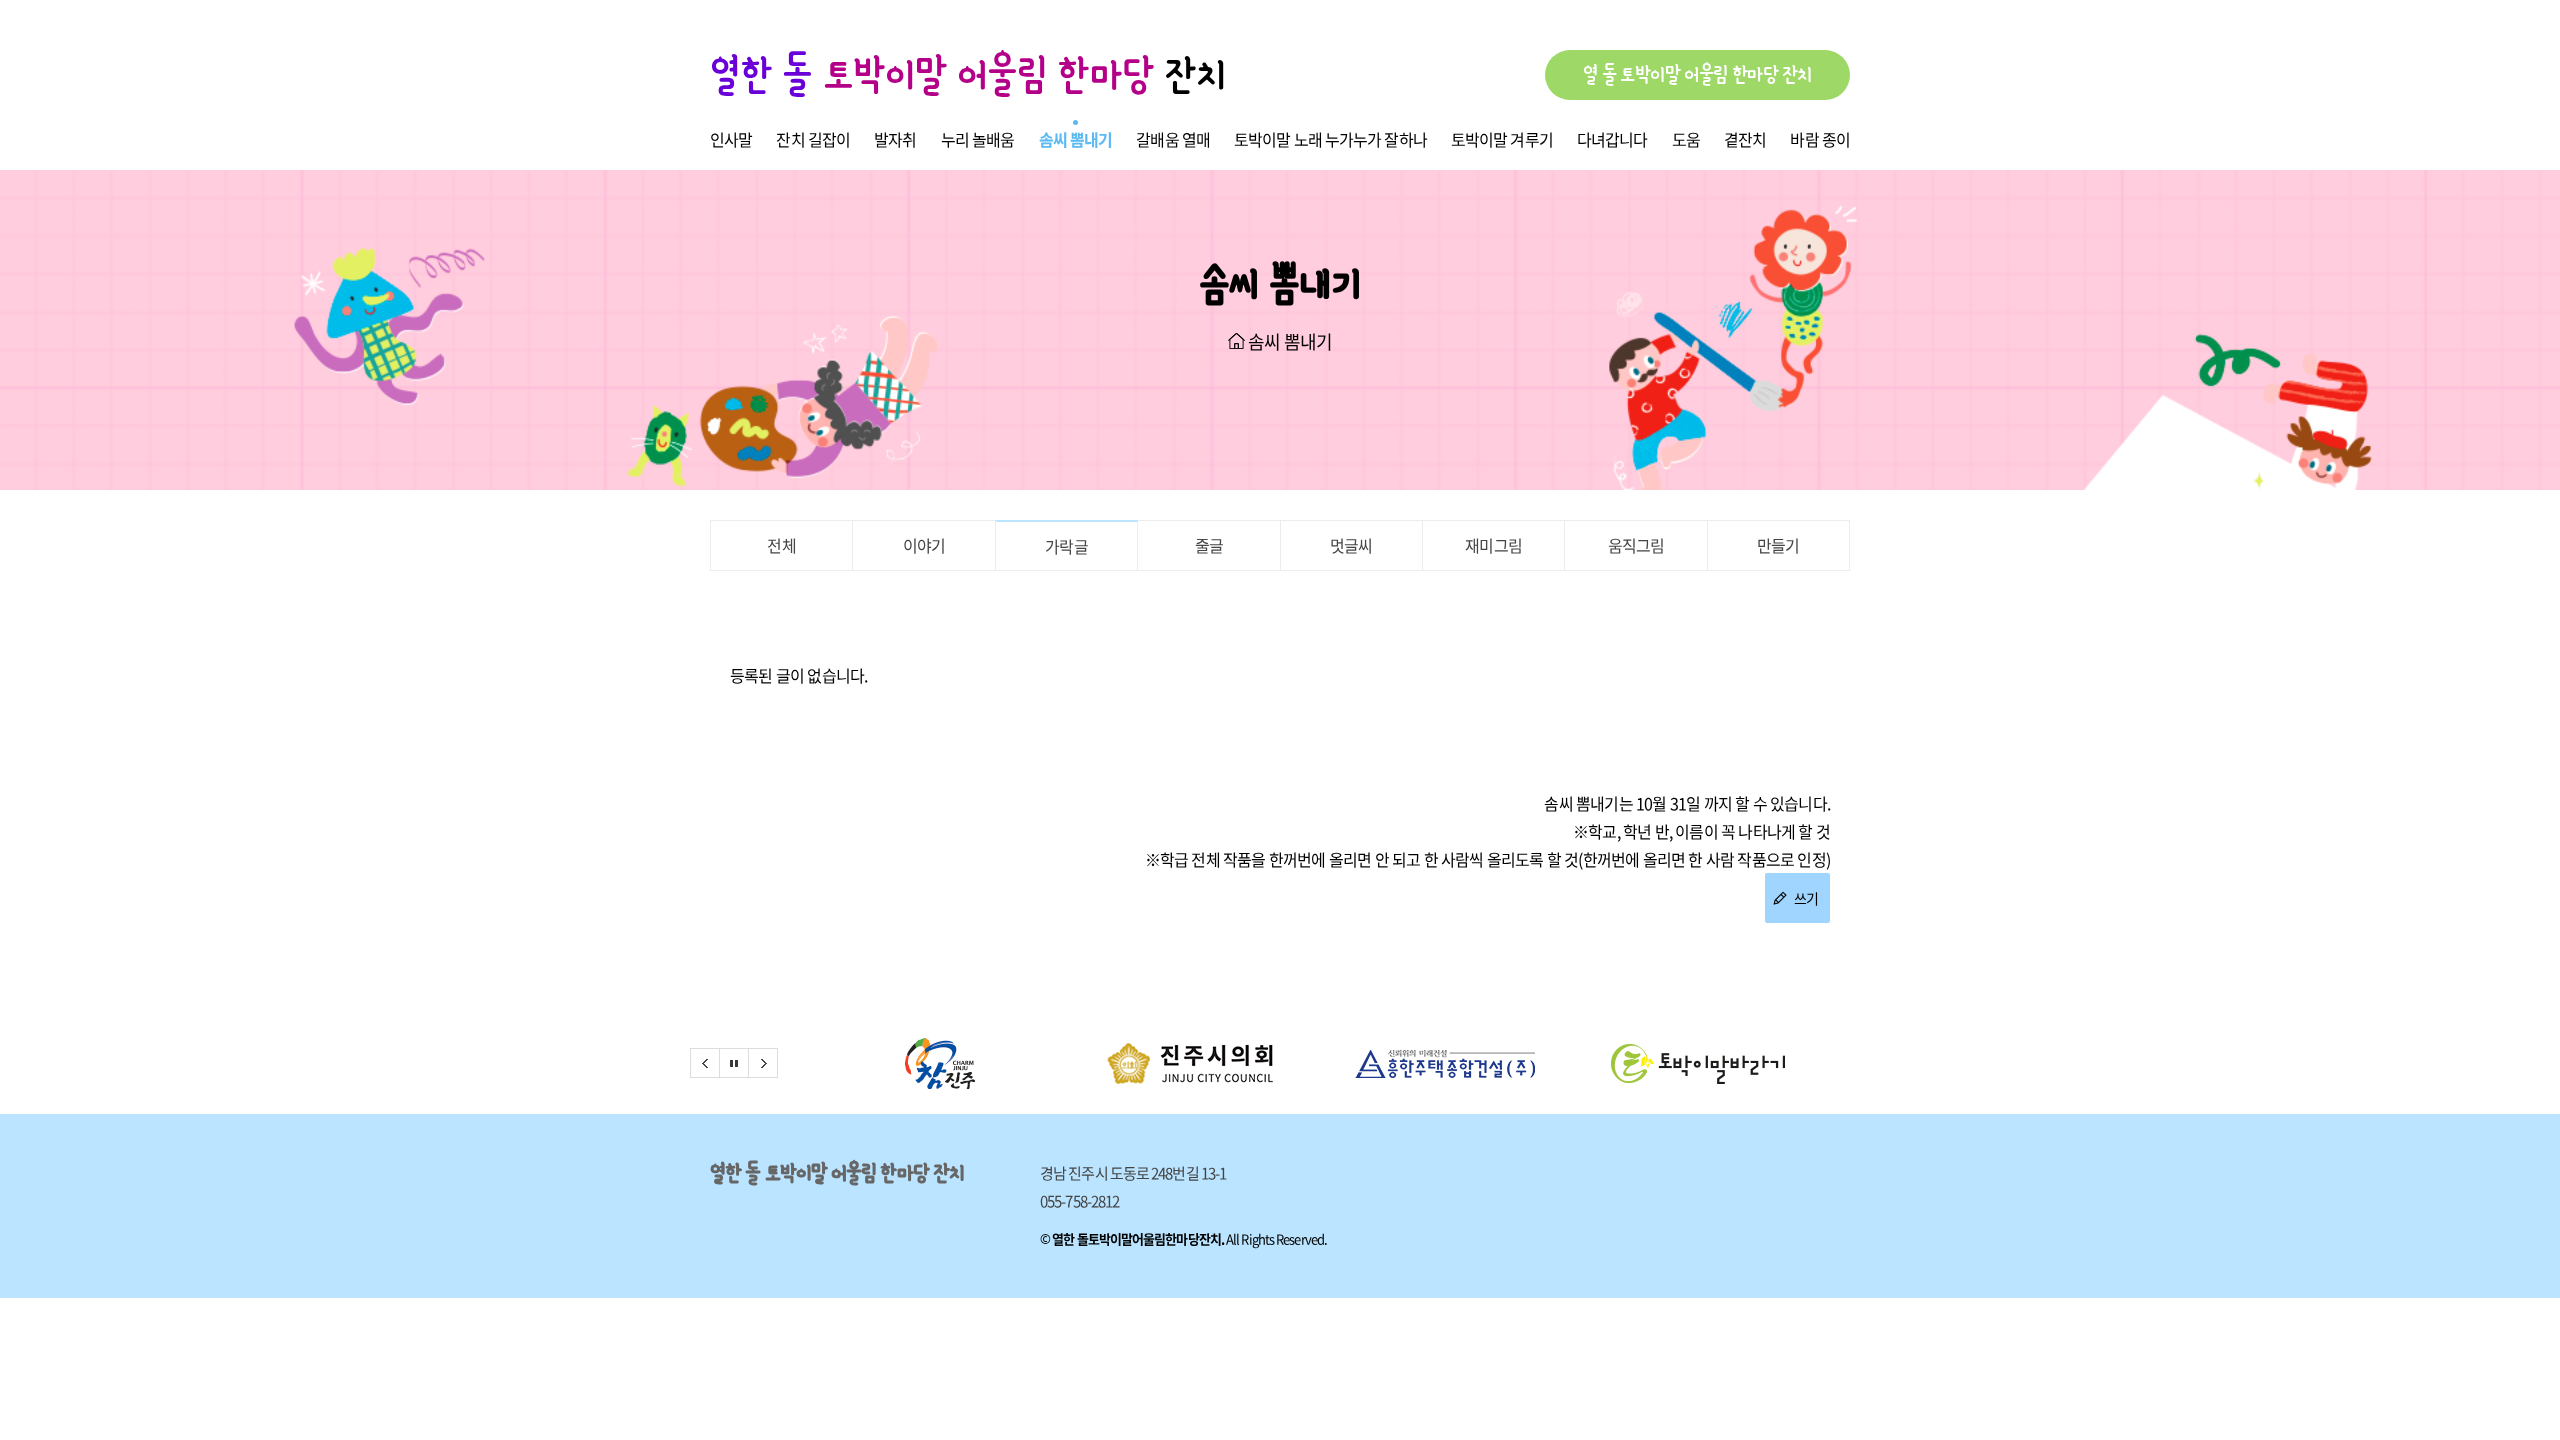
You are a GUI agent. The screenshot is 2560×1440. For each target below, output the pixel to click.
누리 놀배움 (978, 139)
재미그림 (1493, 545)
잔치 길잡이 (813, 139)
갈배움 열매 (1173, 139)
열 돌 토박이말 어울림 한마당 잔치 (1697, 74)
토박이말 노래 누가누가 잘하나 (1330, 139)
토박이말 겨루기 (1502, 139)
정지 (734, 1063)
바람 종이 (1820, 139)
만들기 (1778, 545)
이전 (705, 1063)
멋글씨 (1351, 545)
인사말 (731, 139)
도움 (1686, 139)
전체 (781, 545)
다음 (763, 1063)
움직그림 (1636, 545)
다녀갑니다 (1612, 139)
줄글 (1209, 545)
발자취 (895, 139)
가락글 (1066, 546)
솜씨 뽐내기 (1076, 139)
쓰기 (1804, 898)
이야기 (924, 545)
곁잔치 (1745, 139)
